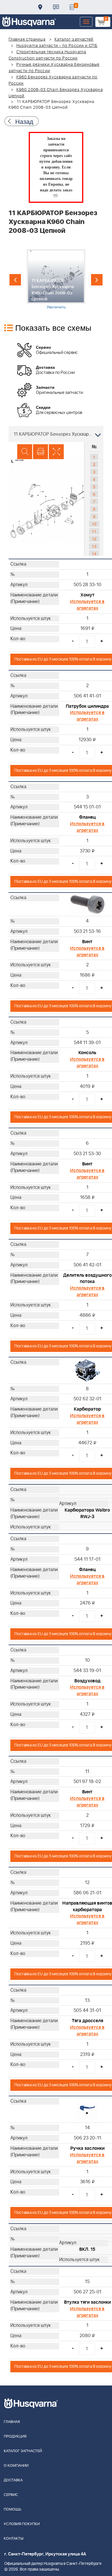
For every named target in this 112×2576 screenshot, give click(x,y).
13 (94, 546)
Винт (87, 942)
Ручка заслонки (87, 2148)
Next (97, 280)
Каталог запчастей (74, 39)
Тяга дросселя (87, 2021)
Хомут (87, 595)
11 (94, 531)
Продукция (15, 2437)
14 (94, 554)
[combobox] (56, 434)
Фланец (87, 817)
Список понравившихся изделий (72, 7)
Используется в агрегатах (87, 605)
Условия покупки (22, 2524)
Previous (15, 280)
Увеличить (56, 307)
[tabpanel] (56, 279)
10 (94, 524)
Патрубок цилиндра (87, 706)
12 (94, 539)
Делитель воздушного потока (87, 1279)
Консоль (87, 1053)
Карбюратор (87, 1409)
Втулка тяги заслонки (87, 2302)
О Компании (16, 2466)
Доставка (40, 7)
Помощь (12, 2509)
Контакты (56, 7)
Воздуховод (87, 1681)
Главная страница (27, 39)
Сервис (11, 2495)
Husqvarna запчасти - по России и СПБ (57, 46)
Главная (12, 2422)
